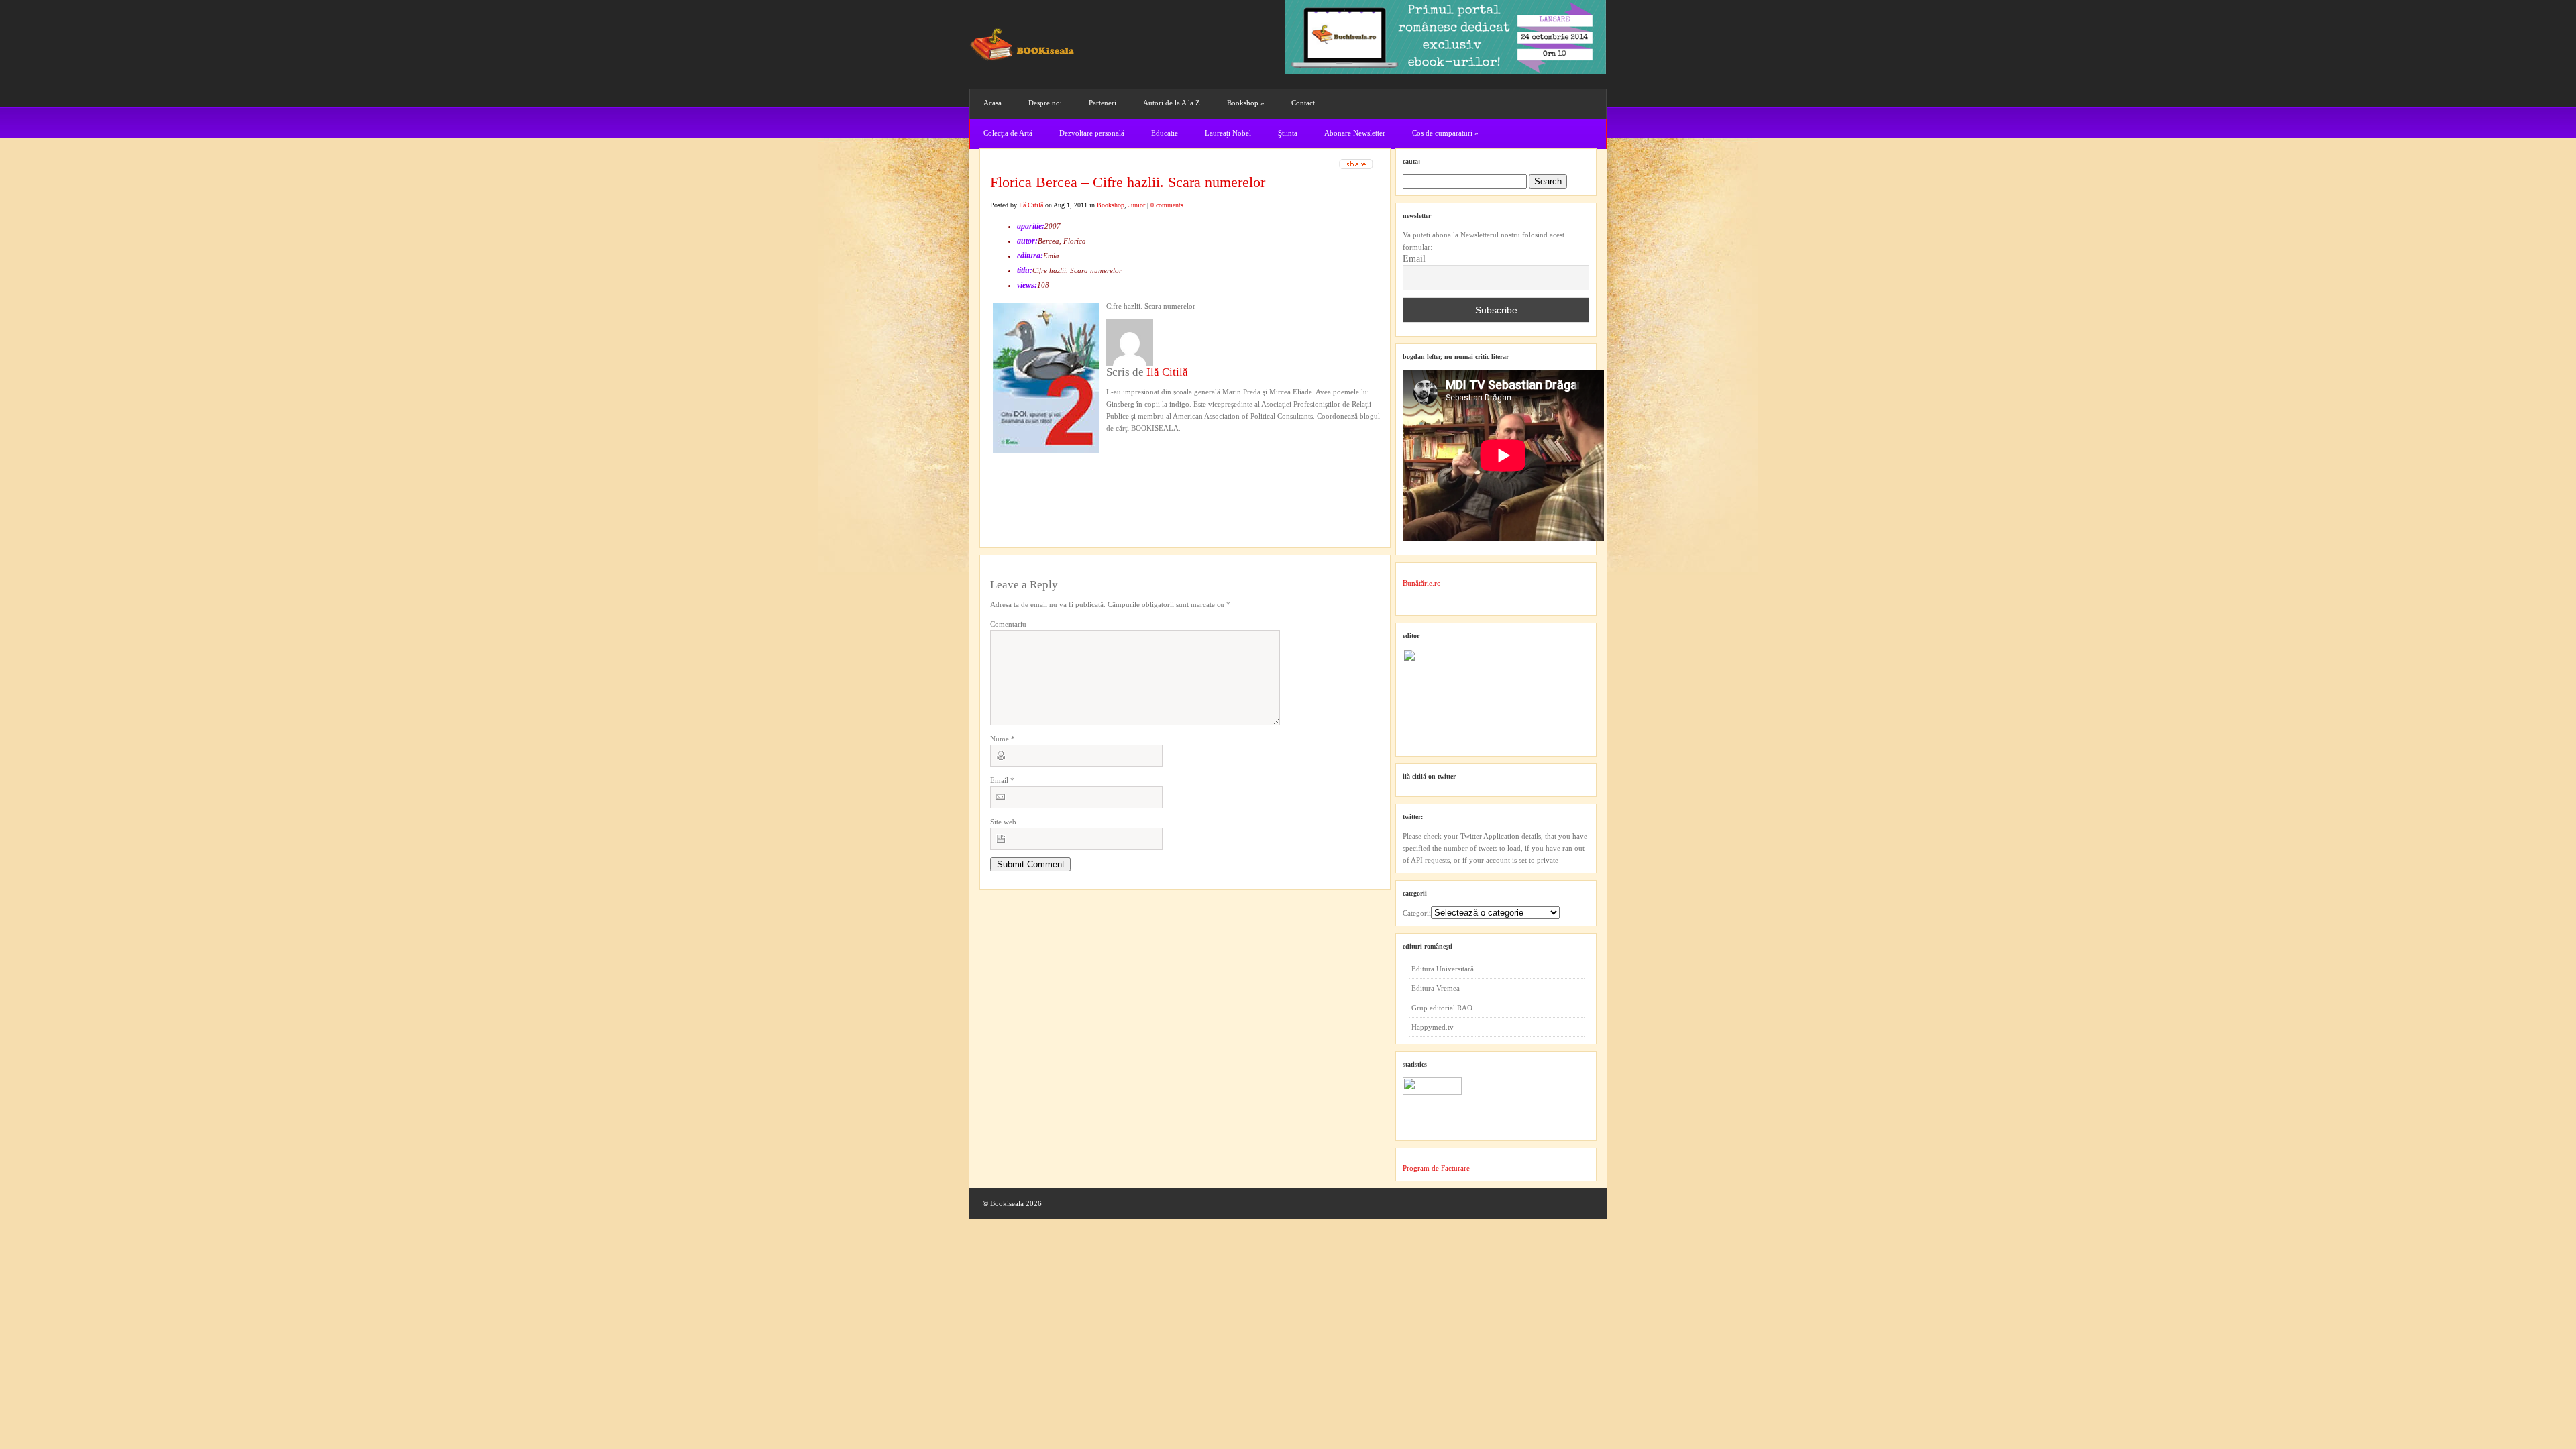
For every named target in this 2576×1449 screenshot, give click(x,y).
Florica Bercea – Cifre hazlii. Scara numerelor (1128, 182)
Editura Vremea (1436, 988)
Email (1002, 780)
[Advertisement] (1062, 477)
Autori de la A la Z (1172, 103)
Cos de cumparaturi (1445, 133)
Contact (1303, 103)
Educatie (1165, 133)
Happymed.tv (1433, 1027)
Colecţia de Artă (1008, 133)
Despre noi (1045, 103)
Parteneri (1103, 103)
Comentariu (1008, 624)
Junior (1137, 205)
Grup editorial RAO (1442, 1008)
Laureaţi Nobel (1228, 133)
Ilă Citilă (1031, 205)
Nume (1003, 739)
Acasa (992, 103)
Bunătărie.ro (1422, 583)
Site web (1003, 822)
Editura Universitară (1443, 969)
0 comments (1167, 205)
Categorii (1417, 913)
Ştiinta (1288, 133)
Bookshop (1246, 103)
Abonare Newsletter (1355, 133)
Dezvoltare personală (1092, 133)
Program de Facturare (1436, 1168)
